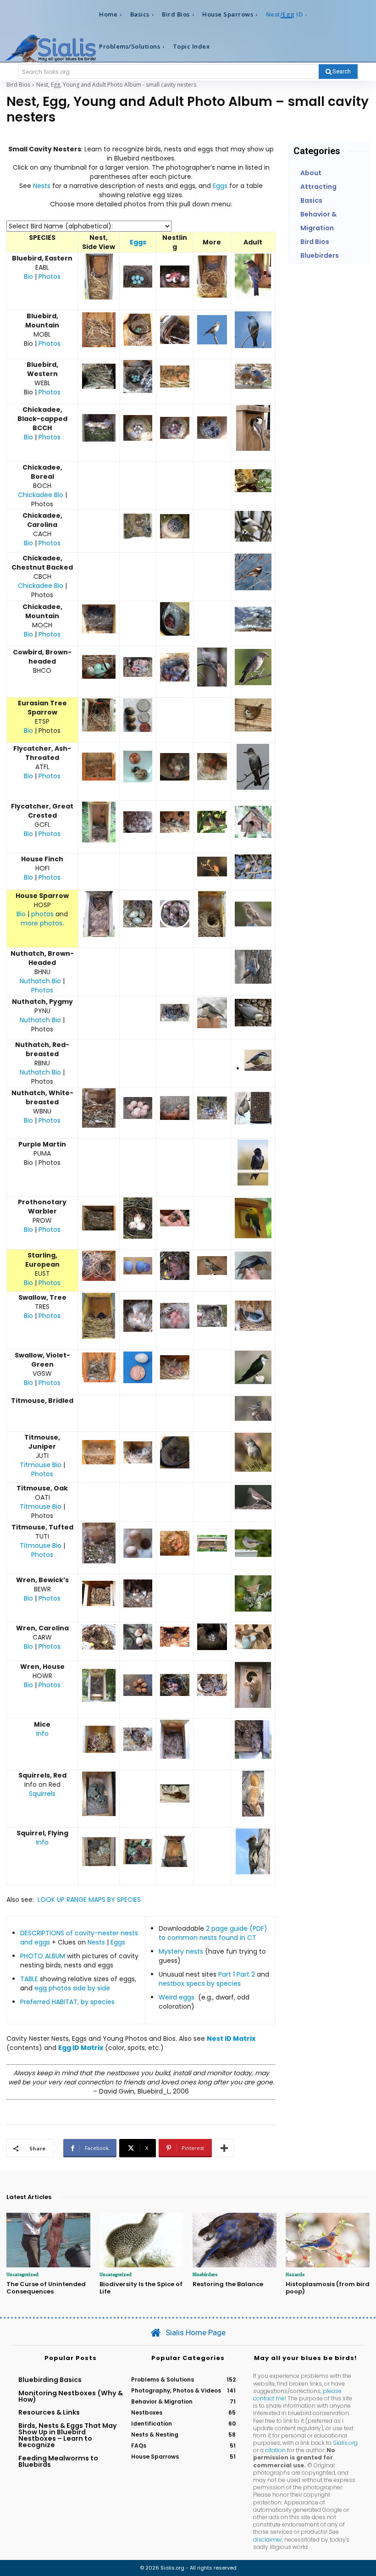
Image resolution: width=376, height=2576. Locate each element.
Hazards (295, 2274)
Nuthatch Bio (40, 981)
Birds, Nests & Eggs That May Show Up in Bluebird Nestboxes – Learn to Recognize (68, 2435)
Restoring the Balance (228, 2284)
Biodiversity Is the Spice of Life (141, 2288)
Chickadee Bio (41, 495)
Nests (42, 186)
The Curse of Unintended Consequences (46, 2288)
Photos (50, 277)
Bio (28, 277)
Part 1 (227, 1974)
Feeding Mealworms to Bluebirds (58, 2461)
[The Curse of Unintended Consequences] (48, 2240)
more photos (41, 923)
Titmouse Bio (41, 1465)
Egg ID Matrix (81, 2048)
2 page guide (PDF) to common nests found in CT (213, 1933)
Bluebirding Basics (50, 2380)
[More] (224, 2148)
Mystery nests (181, 1951)
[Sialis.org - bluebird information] (50, 48)
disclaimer (268, 2540)
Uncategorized (22, 2274)
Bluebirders (205, 2274)
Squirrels (42, 1794)
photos (42, 914)
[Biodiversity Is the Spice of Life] (141, 2240)
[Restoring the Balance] (235, 2240)
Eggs (220, 186)
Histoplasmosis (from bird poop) (328, 2288)
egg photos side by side (72, 1988)
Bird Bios (18, 85)
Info (42, 1734)
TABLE (29, 1979)
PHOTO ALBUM (43, 1956)
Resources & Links (49, 2412)
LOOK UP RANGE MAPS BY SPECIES (88, 1900)
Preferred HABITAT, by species (67, 2002)
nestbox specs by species (200, 1983)
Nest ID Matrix (231, 2039)
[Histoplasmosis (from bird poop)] (328, 2240)
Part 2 (247, 1974)
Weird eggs (177, 1997)
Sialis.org (345, 2443)
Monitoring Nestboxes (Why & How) (71, 2396)
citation (275, 2450)
